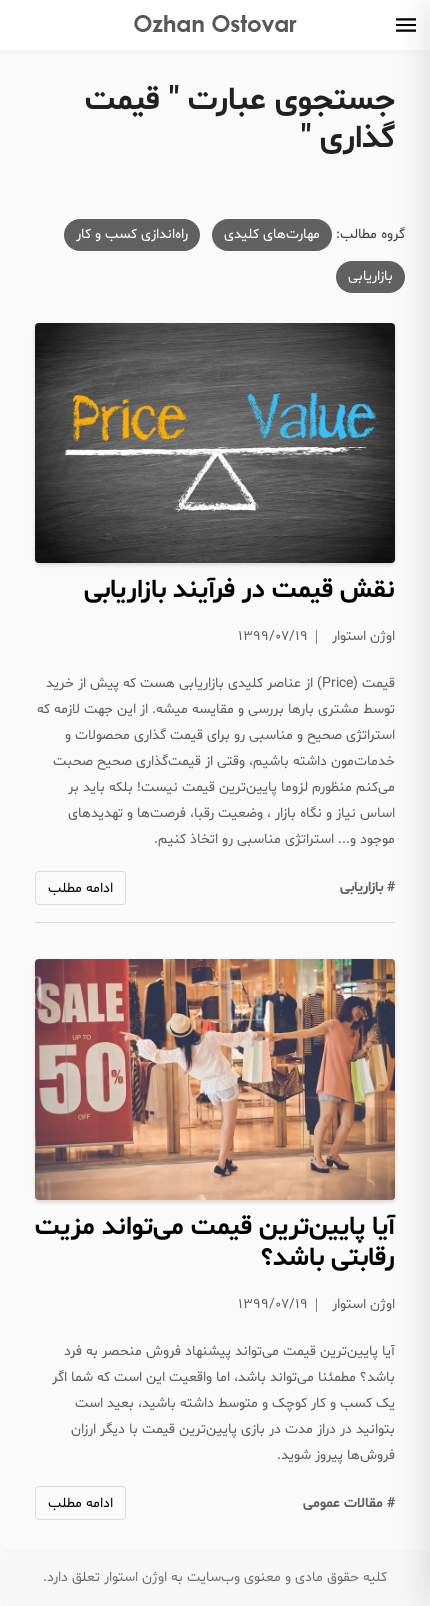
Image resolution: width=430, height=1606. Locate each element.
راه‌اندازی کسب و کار (132, 234)
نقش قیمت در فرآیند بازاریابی (239, 590)
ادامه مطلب (80, 888)
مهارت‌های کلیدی (272, 234)
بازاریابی (370, 276)
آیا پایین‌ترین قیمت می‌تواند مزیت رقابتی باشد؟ (215, 1243)
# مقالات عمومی (349, 1503)
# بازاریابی (367, 887)
